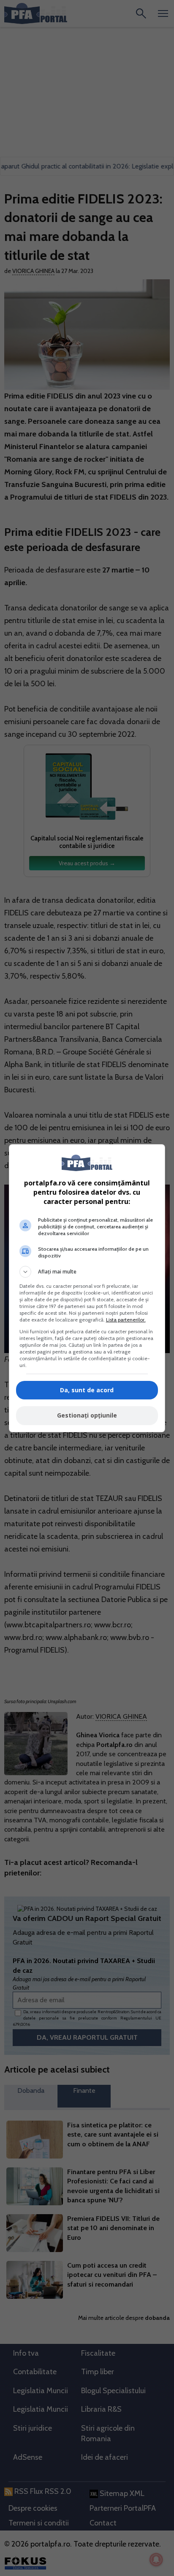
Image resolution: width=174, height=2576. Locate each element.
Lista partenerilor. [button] (126, 1320)
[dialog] (87, 1288)
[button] (87, 1272)
